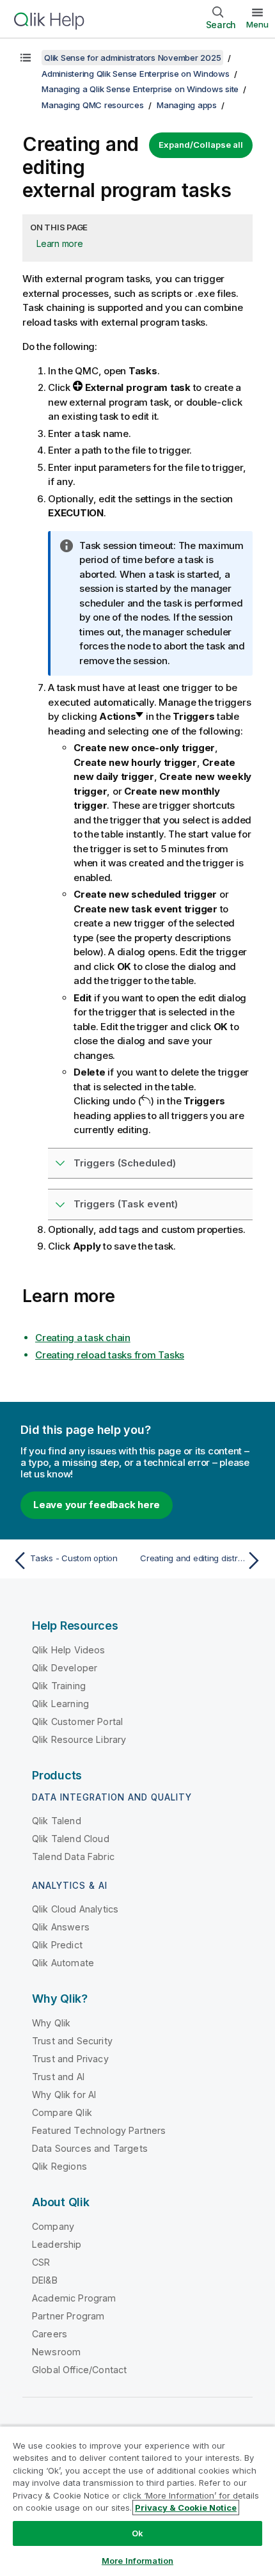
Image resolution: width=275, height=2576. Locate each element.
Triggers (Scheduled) (125, 1163)
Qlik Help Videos (69, 1650)
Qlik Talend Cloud (71, 1839)
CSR (41, 2262)
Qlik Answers (61, 1927)
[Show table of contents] (26, 58)
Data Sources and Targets (90, 2148)
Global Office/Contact (79, 2370)
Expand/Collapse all (201, 145)
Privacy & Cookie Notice (186, 2508)
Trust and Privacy (70, 2059)
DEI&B (45, 2280)
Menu (257, 24)
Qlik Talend (57, 1821)
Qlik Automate (63, 1963)
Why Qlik (51, 2023)
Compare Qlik (62, 2112)
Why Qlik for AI (64, 2095)
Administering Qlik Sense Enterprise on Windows (136, 74)
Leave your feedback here (97, 1505)
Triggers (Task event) (126, 1204)
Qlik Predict (57, 1945)
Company (53, 2226)
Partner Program (68, 2316)
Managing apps (187, 105)
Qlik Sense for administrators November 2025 (132, 58)
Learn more (60, 243)
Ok (137, 2533)
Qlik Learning (60, 1704)
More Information (137, 2561)
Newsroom (56, 2352)
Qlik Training (59, 1686)
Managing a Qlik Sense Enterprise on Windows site (140, 89)
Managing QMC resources (93, 105)
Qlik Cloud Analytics (75, 1909)
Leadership (57, 2244)
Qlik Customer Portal (77, 1721)
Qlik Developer (65, 1668)
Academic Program (74, 2298)
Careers (50, 2334)
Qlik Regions (59, 2166)
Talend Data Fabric (73, 1856)
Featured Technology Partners (99, 2130)
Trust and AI (58, 2077)
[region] (137, 2501)
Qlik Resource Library (79, 1739)
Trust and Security (72, 2041)
